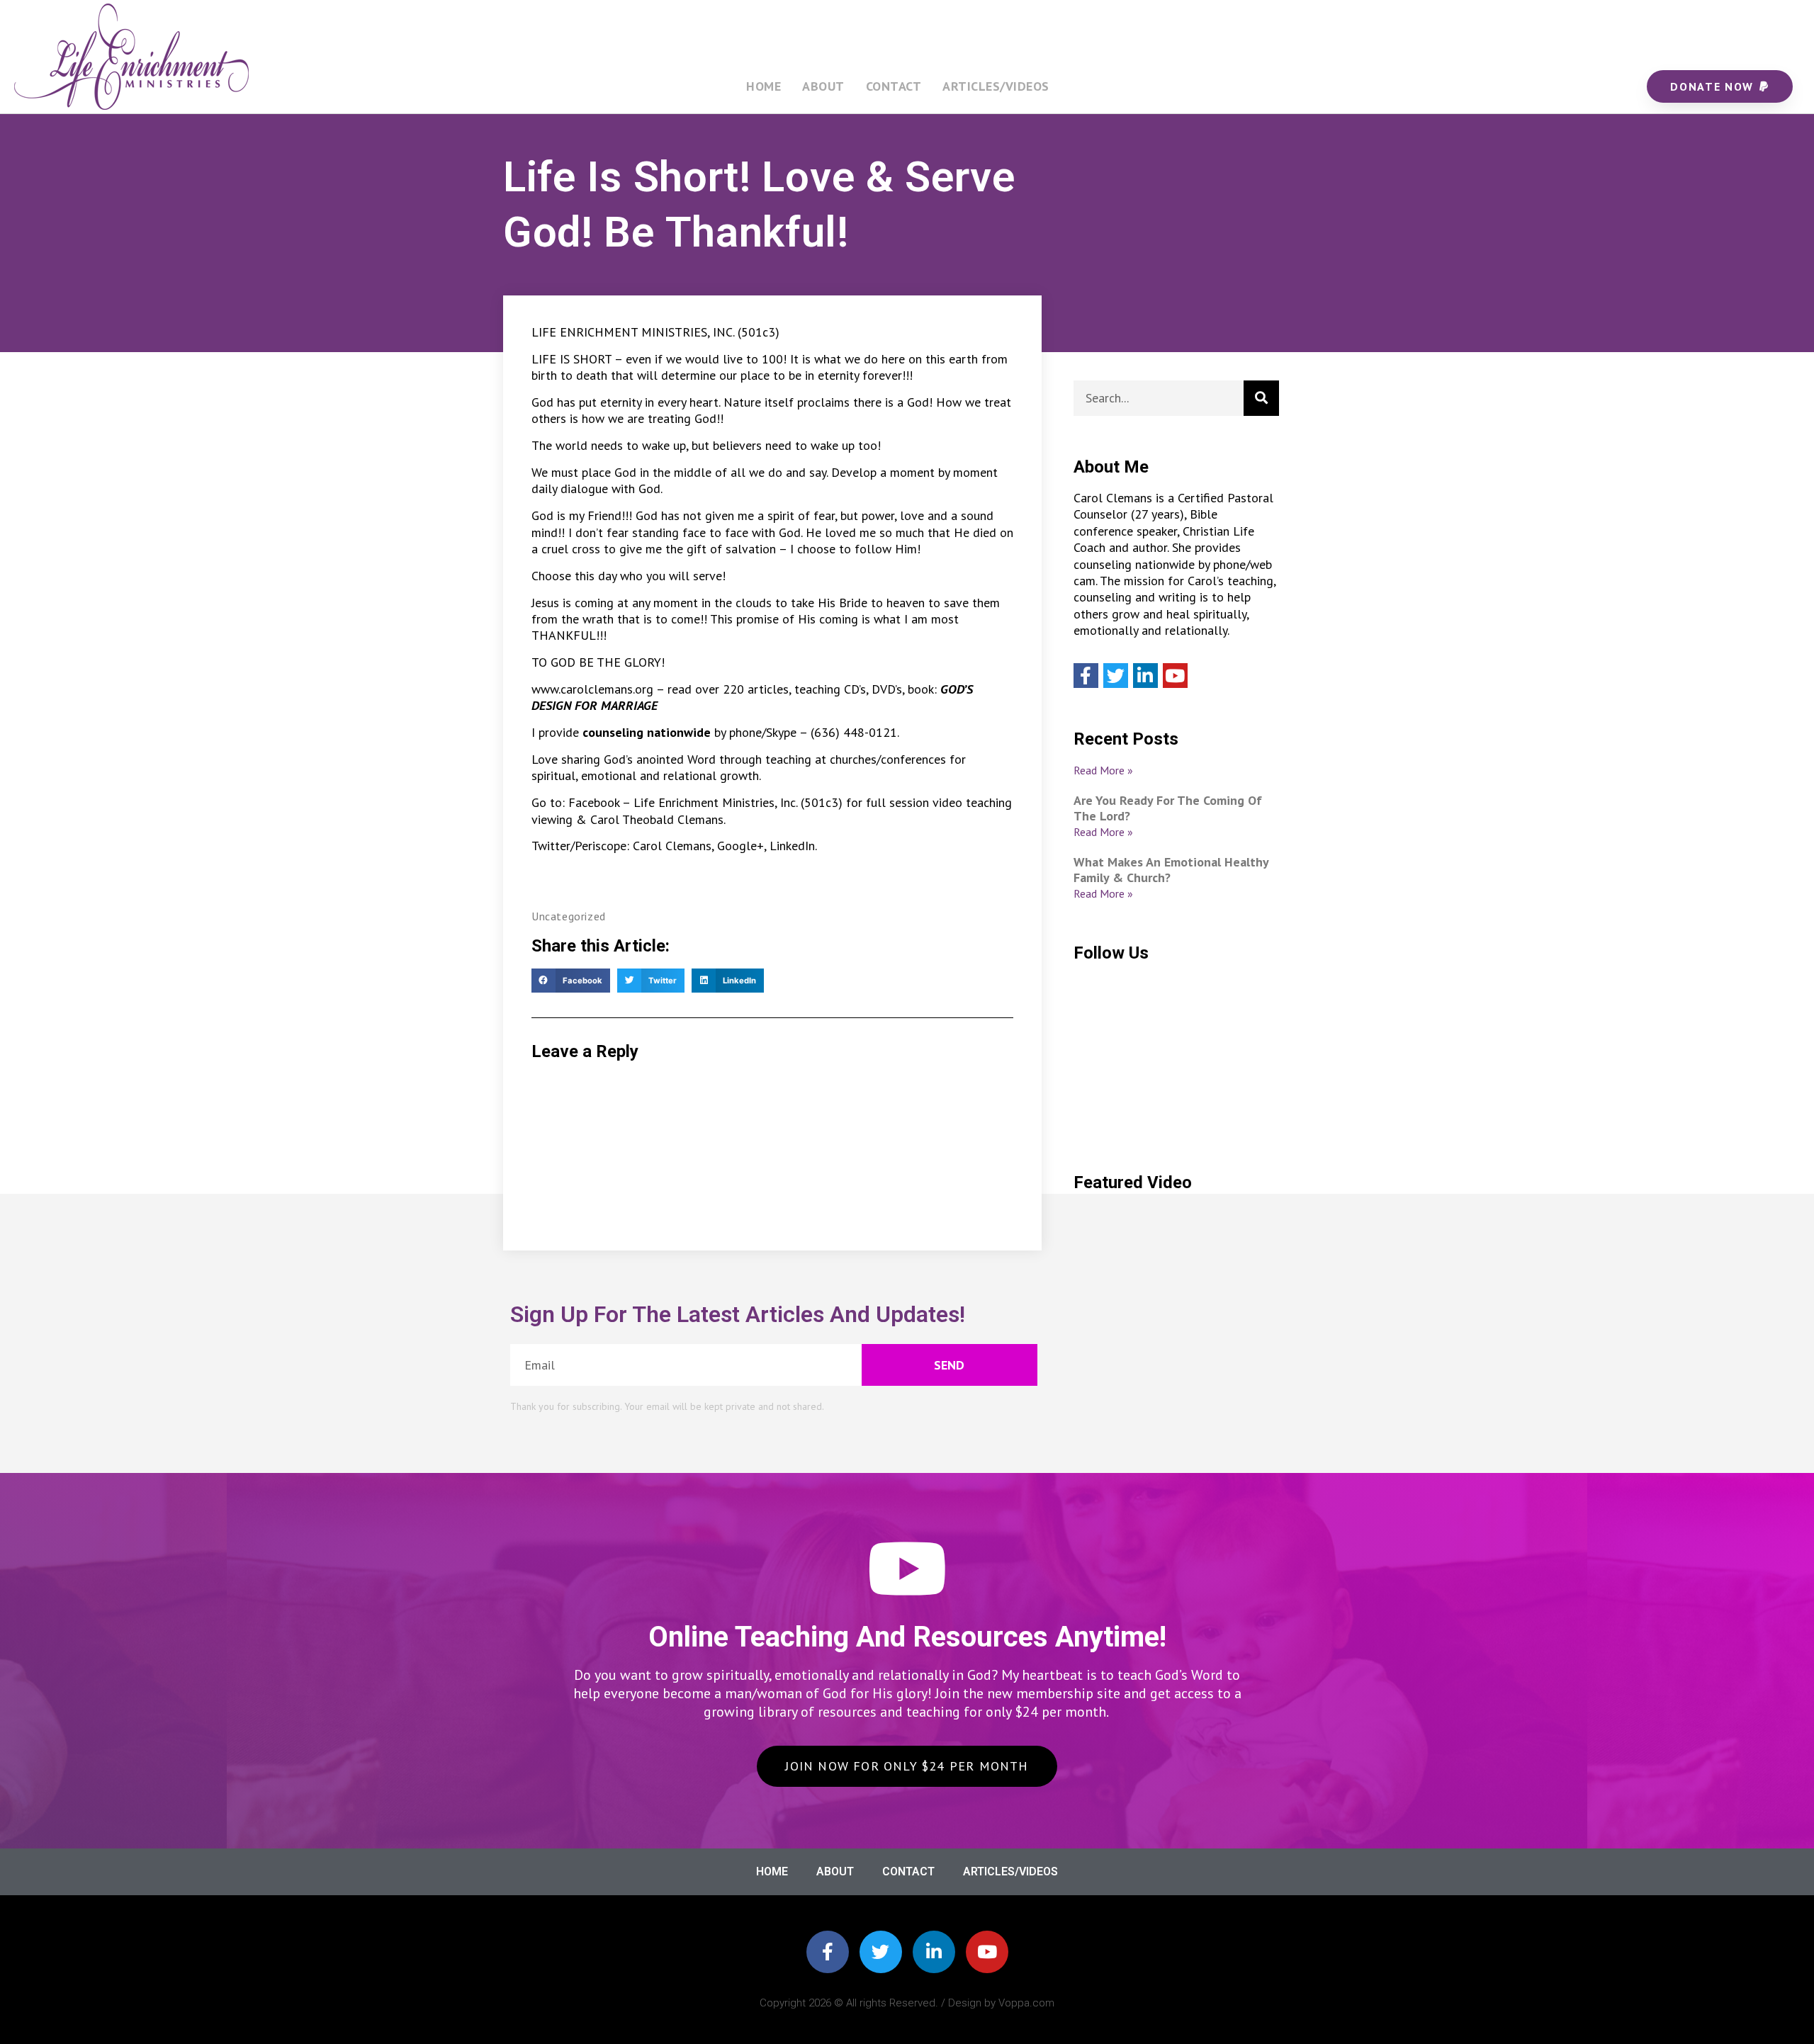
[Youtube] (1175, 676)
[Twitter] (1116, 676)
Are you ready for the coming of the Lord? (1168, 808)
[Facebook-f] (828, 1952)
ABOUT (823, 86)
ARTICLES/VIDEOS (996, 86)
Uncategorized (569, 916)
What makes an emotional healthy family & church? (1171, 870)
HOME (764, 86)
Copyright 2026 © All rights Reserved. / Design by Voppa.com (907, 2003)
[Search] (1261, 398)
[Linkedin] (1145, 676)
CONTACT (894, 86)
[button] (571, 981)
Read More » (1103, 770)
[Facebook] (1086, 676)
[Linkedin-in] (934, 1952)
